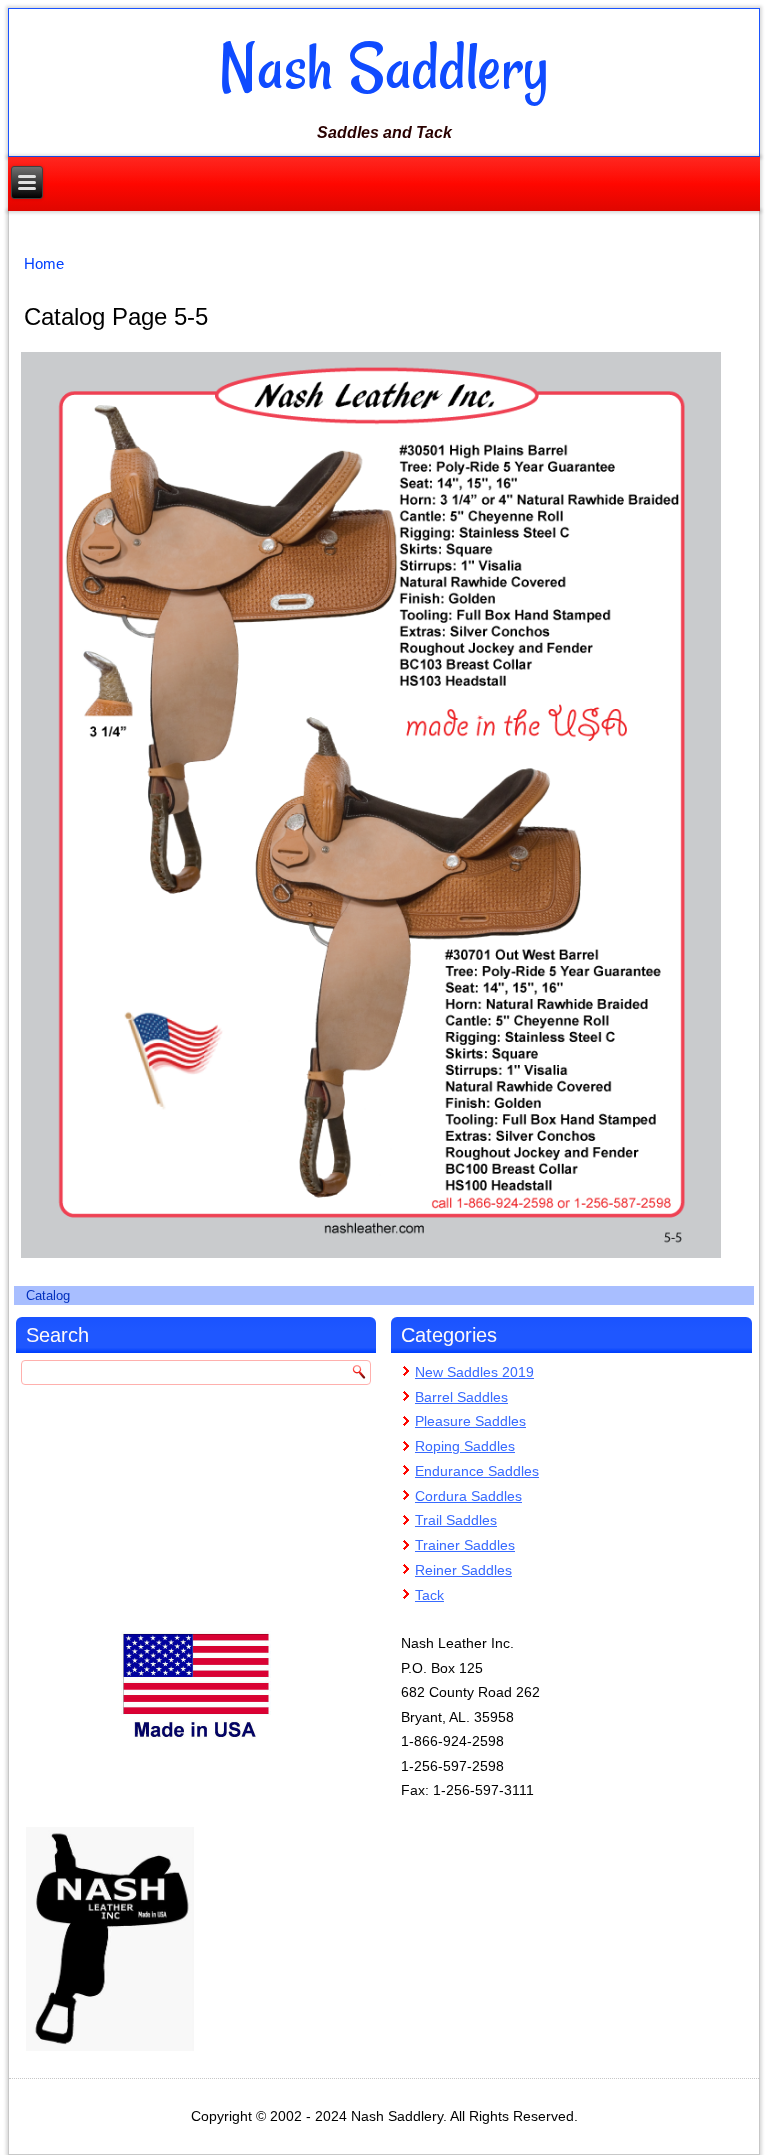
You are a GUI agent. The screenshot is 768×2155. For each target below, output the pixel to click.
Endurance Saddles (477, 1471)
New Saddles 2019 (474, 1372)
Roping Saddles (465, 1446)
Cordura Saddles (468, 1496)
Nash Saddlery (384, 67)
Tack (429, 1595)
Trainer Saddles (465, 1545)
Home (44, 263)
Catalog (48, 1295)
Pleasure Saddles (470, 1421)
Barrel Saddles (461, 1397)
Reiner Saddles (463, 1570)
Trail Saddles (456, 1520)
